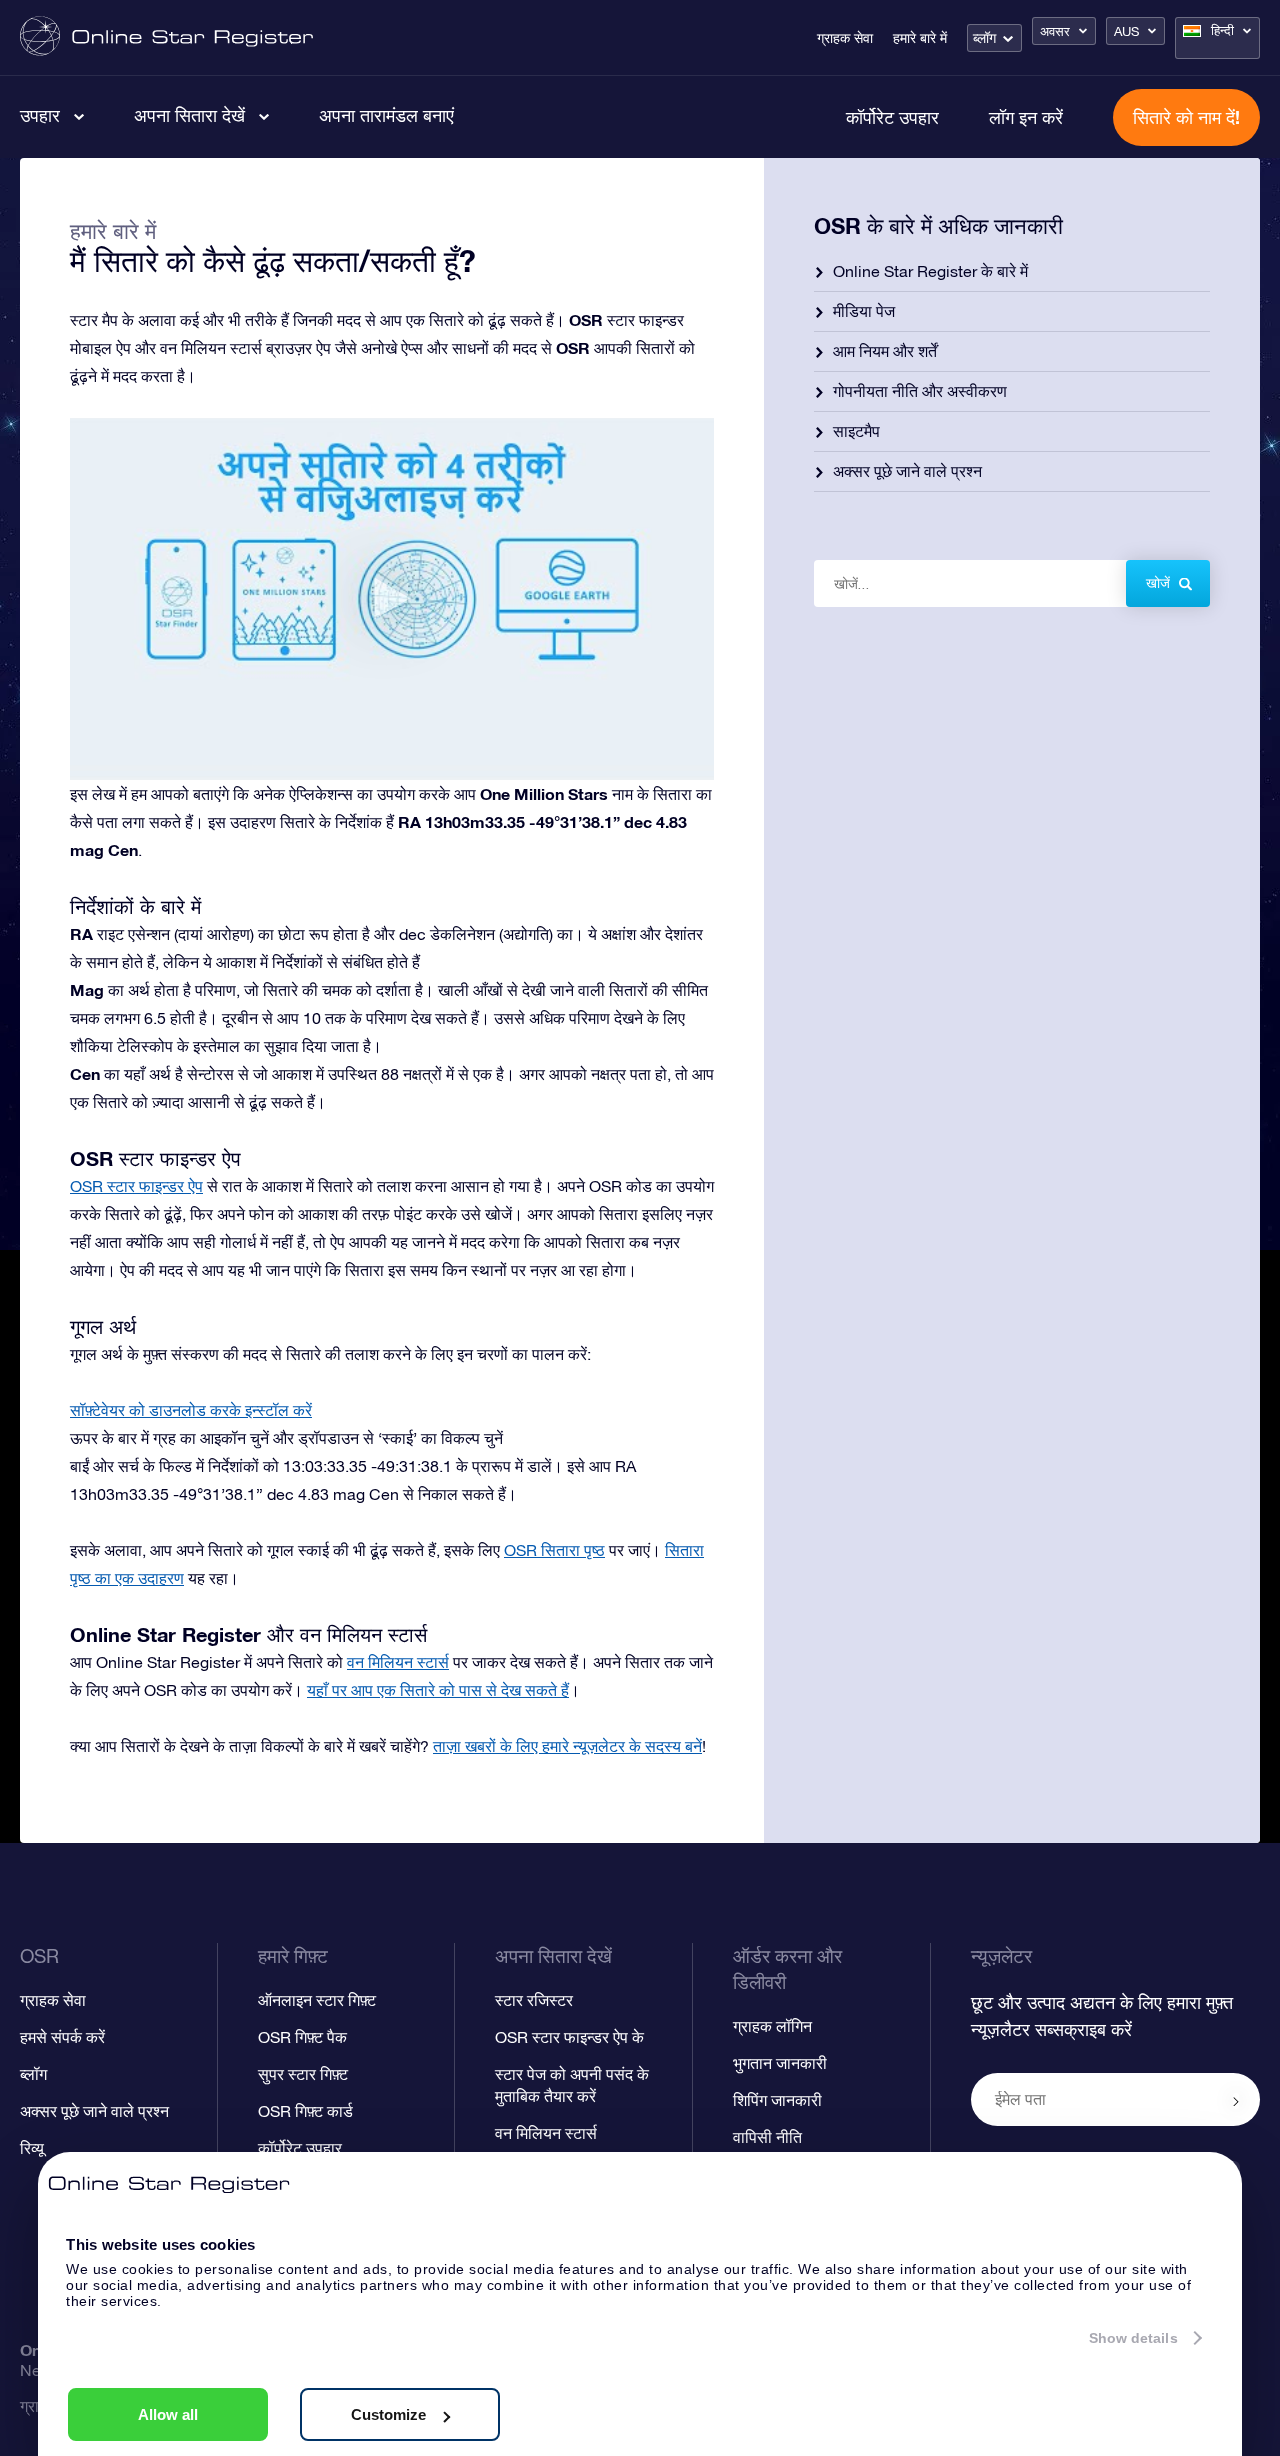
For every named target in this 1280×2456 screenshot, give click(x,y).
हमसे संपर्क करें (62, 2037)
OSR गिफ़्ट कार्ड (305, 2111)
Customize (388, 2414)
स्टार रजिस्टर (534, 2000)
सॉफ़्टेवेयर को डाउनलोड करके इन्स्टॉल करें (191, 1410)
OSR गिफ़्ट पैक (302, 2037)
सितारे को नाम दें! (1186, 117)
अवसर (1055, 31)
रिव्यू (32, 2148)
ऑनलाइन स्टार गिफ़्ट (317, 2000)
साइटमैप (856, 431)
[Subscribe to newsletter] (1236, 2101)
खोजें (1158, 583)
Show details (1133, 2338)
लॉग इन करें (1026, 117)
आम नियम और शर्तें (885, 351)
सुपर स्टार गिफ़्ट (303, 2074)
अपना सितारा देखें (189, 115)
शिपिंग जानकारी (777, 2100)
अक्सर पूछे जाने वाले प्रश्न (907, 471)
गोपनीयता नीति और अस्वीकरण (920, 391)
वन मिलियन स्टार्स (398, 1662)
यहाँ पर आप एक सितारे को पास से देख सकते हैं (438, 1690)
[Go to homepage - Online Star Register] (166, 37)
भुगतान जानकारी (780, 2063)
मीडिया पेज (864, 311)
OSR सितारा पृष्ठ (554, 1550)
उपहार (40, 115)
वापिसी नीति (767, 2137)
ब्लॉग (984, 38)
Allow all (168, 2414)
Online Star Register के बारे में (930, 271)
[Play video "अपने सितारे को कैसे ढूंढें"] (392, 599)
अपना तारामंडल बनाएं (386, 115)
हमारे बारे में (920, 38)
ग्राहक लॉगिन (772, 2026)
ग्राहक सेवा (845, 38)
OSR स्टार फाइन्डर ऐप (136, 1186)
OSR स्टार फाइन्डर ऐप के (569, 2037)
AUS (1126, 31)
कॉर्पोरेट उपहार (892, 117)
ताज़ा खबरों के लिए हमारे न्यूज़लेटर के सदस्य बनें (567, 1746)
